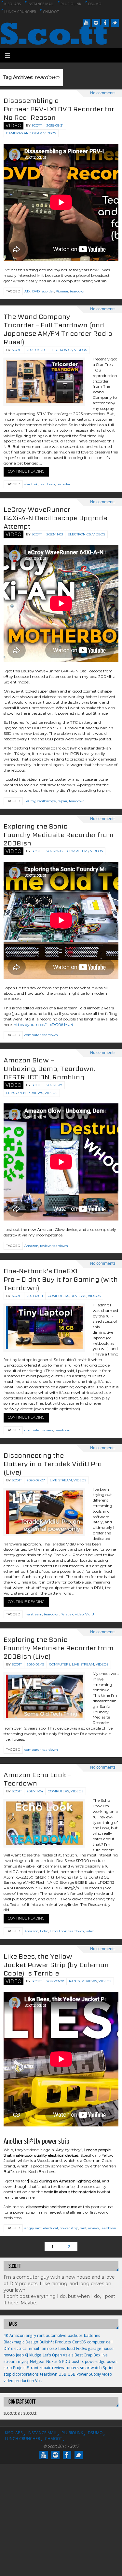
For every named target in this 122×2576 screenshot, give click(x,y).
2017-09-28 (55, 1981)
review (45, 1246)
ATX (27, 291)
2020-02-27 (36, 1480)
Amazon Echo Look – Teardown (37, 1779)
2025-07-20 (36, 350)
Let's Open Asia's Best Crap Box (71, 2355)
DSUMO (95, 4)
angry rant (33, 2228)
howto (9, 2355)
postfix (78, 2361)
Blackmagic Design (21, 2342)
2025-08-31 (55, 125)
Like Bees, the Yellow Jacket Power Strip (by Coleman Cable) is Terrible (56, 1965)
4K (6, 2335)
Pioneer (62, 291)
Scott (37, 125)
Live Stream (61, 1480)
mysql (23, 2361)
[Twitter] (115, 23)
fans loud (67, 2348)
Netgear (37, 2361)
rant (83, 2228)
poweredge (95, 2361)
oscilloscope (47, 801)
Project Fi (21, 2368)
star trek (31, 484)
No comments (103, 93)
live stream (33, 1614)
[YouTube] (87, 23)
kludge (35, 2355)
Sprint (108, 2368)
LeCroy (30, 801)
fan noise (49, 2348)
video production (19, 2381)
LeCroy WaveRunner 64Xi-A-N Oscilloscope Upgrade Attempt (55, 518)
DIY (7, 2348)
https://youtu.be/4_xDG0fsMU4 (43, 1025)
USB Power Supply (84, 2374)
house (108, 2348)
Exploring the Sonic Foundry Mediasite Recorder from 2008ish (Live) (59, 1648)
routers (72, 2368)
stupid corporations (21, 2374)
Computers (78, 851)
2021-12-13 (54, 851)
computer (33, 1035)
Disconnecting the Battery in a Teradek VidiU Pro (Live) (53, 1464)
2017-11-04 (35, 1791)
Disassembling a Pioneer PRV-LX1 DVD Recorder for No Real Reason (59, 109)
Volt (39, 2381)
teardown (78, 291)
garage (95, 2348)
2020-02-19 (35, 1664)
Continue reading (26, 471)
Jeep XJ (22, 2355)
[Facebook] (105, 23)
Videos (50, 133)
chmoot (51, 12)
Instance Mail (41, 4)
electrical (51, 2228)
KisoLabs (13, 4)
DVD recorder (43, 291)
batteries (92, 2335)
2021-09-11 (35, 1296)
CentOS (79, 2342)
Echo (44, 1931)
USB (62, 2374)
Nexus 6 (54, 2361)
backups (75, 2335)
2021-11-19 (54, 1085)
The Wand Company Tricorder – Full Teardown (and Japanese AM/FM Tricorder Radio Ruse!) (58, 329)
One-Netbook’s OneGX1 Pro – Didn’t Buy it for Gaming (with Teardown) (61, 1279)
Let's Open (16, 1093)
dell (109, 2342)
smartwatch (91, 2368)
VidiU (90, 1614)
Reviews (35, 1093)
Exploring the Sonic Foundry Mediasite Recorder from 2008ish (59, 835)
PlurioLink (71, 4)
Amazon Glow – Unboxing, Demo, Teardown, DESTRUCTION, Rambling (49, 1069)
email (34, 2348)
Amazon (31, 1246)
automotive (56, 2335)
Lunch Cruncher (20, 12)
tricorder (63, 484)
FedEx (81, 2348)
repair (62, 801)
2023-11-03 (55, 534)
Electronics (61, 350)
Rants (74, 1981)
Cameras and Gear (24, 133)
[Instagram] (96, 23)
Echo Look (58, 1931)
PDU (66, 2361)
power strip (69, 2228)
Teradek (67, 1614)
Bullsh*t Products (55, 2342)
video (79, 1614)
